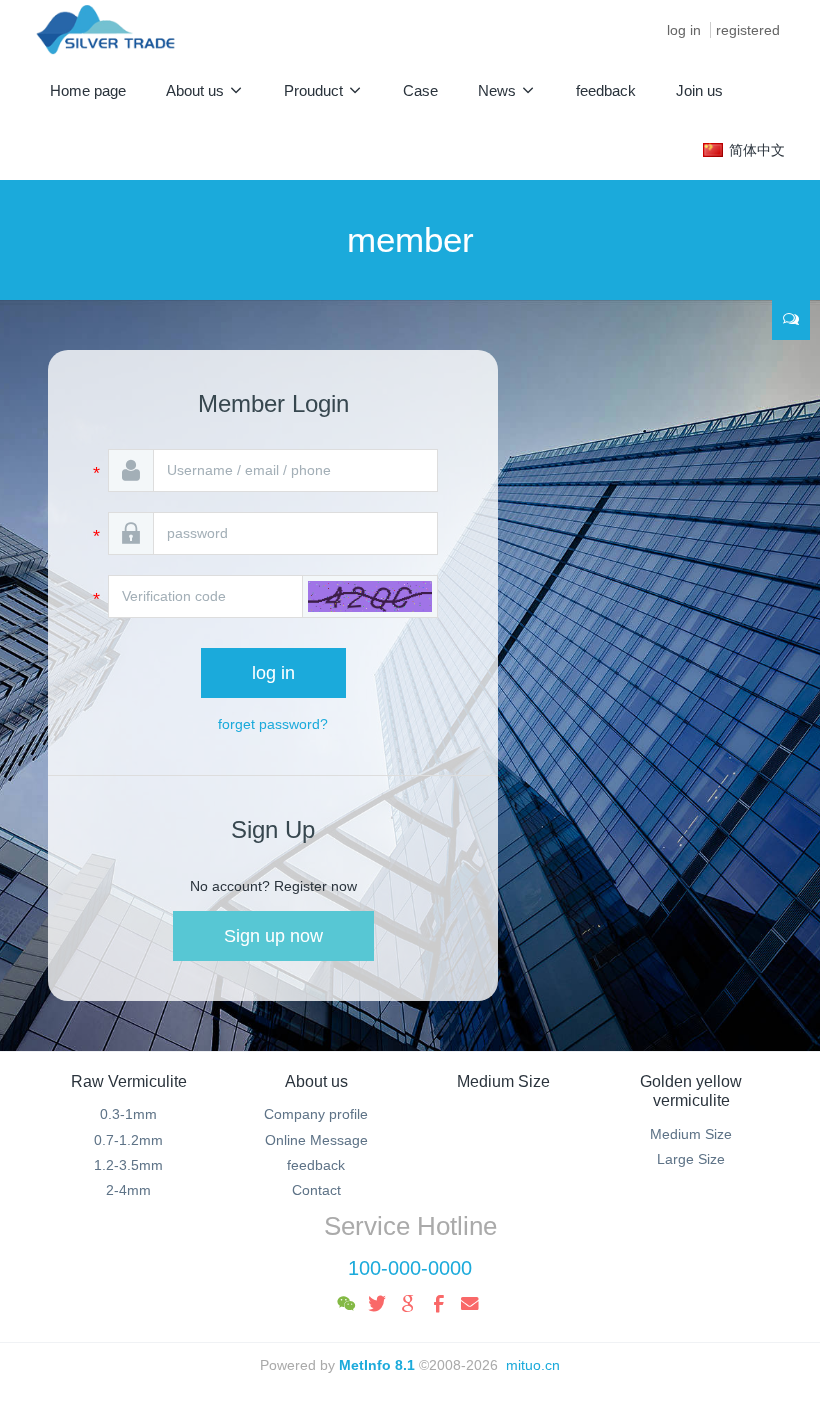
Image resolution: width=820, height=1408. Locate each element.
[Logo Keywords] (106, 30)
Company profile (316, 1114)
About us (316, 1081)
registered (748, 30)
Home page (88, 90)
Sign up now (273, 936)
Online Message (316, 1140)
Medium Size (503, 1081)
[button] (370, 596)
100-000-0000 (410, 1268)
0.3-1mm (128, 1114)
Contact (316, 1190)
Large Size (691, 1159)
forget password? (273, 724)
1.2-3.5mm (128, 1165)
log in (684, 30)
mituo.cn (533, 1365)
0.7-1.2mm (128, 1140)
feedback (316, 1165)
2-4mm (128, 1190)
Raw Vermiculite (129, 1081)
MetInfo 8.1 (377, 1365)
